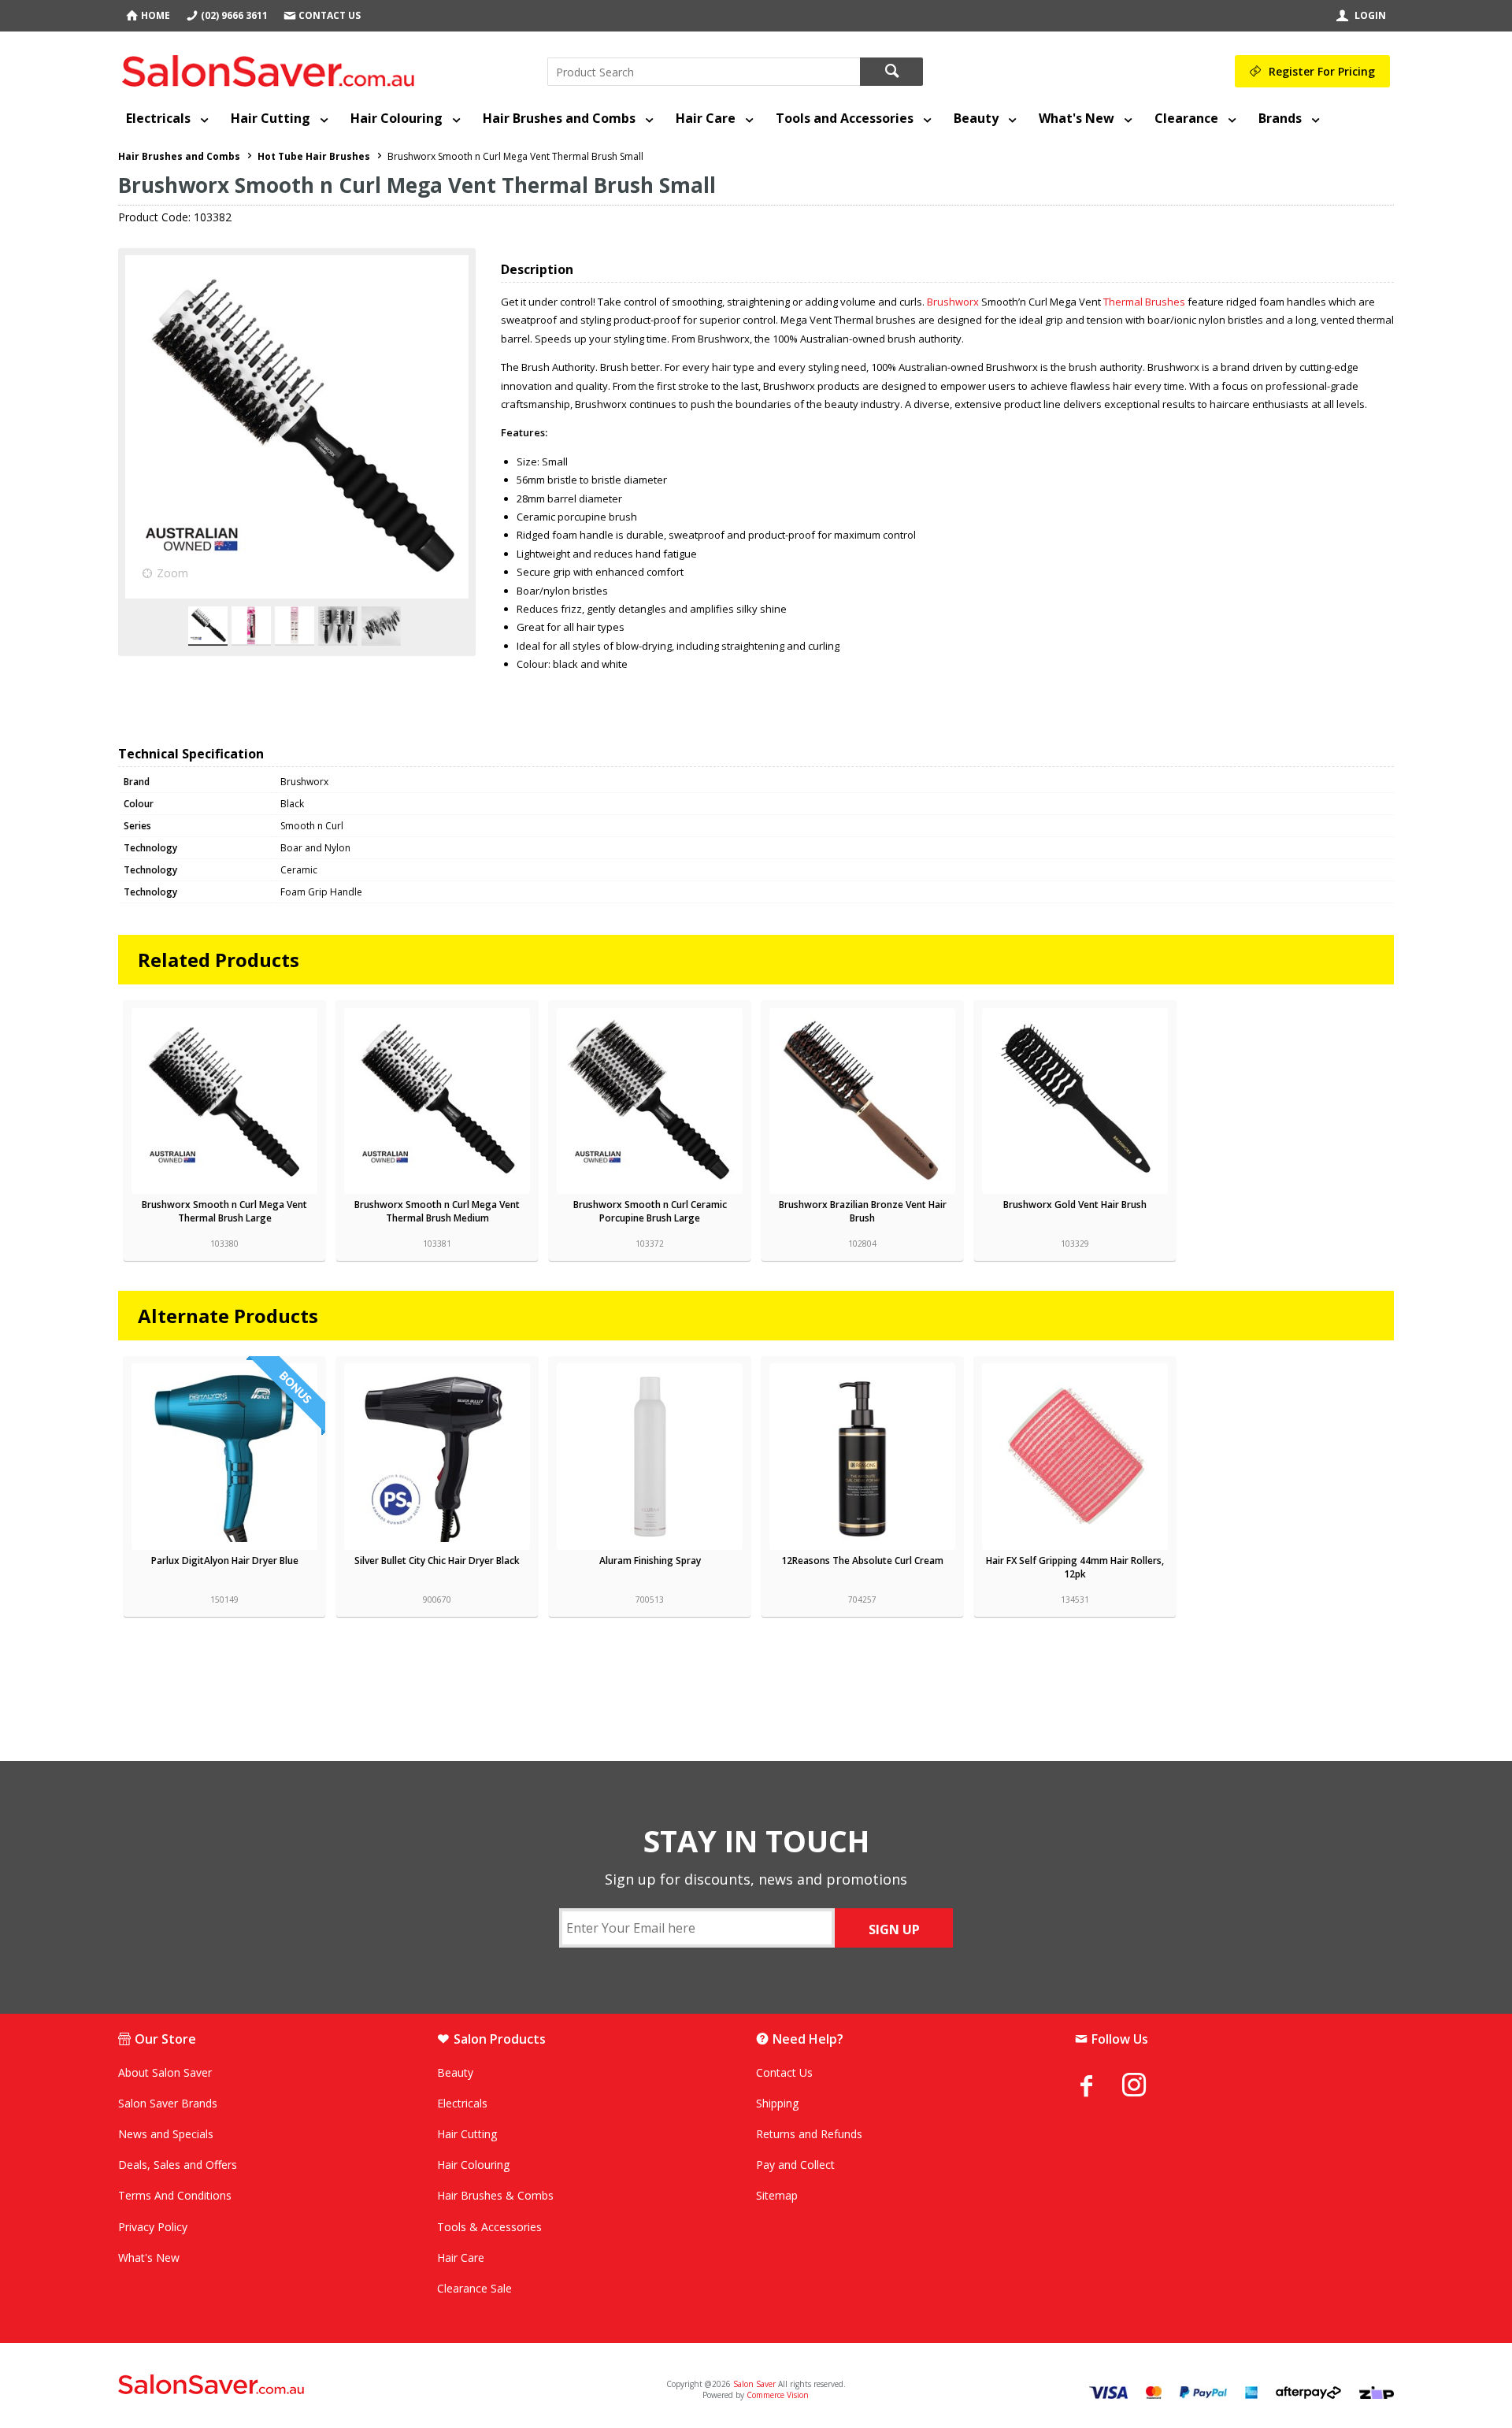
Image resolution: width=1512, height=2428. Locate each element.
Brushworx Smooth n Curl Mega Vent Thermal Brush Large (224, 1211)
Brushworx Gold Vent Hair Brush (1075, 1205)
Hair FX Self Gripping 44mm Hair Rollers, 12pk (1075, 1567)
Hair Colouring (397, 118)
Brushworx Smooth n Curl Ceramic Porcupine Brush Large (650, 1211)
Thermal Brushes (1144, 302)
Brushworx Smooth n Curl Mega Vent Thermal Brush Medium (437, 1211)
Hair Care (706, 118)
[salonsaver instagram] (1146, 2087)
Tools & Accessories (489, 2227)
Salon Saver (754, 2384)
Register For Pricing (1322, 71)
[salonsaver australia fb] (1099, 2085)
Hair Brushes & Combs (495, 2195)
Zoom (172, 573)
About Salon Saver (165, 2072)
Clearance (1186, 118)
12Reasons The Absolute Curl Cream (862, 1561)
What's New (1077, 118)
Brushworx (953, 302)
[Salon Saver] (272, 68)
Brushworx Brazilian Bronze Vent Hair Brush (863, 1211)
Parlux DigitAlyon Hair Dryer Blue (225, 1561)
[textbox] (704, 72)
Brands (1280, 118)
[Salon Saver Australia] (329, 2385)
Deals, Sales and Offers (178, 2165)
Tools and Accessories (845, 118)
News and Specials (166, 2134)
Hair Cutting (271, 118)
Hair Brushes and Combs (559, 118)
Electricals (158, 118)
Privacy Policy (153, 2227)
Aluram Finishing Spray (650, 1561)
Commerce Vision (778, 2395)
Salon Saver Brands (168, 2103)
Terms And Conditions (175, 2195)
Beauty (976, 118)
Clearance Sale (474, 2288)
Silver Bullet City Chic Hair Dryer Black (437, 1561)
